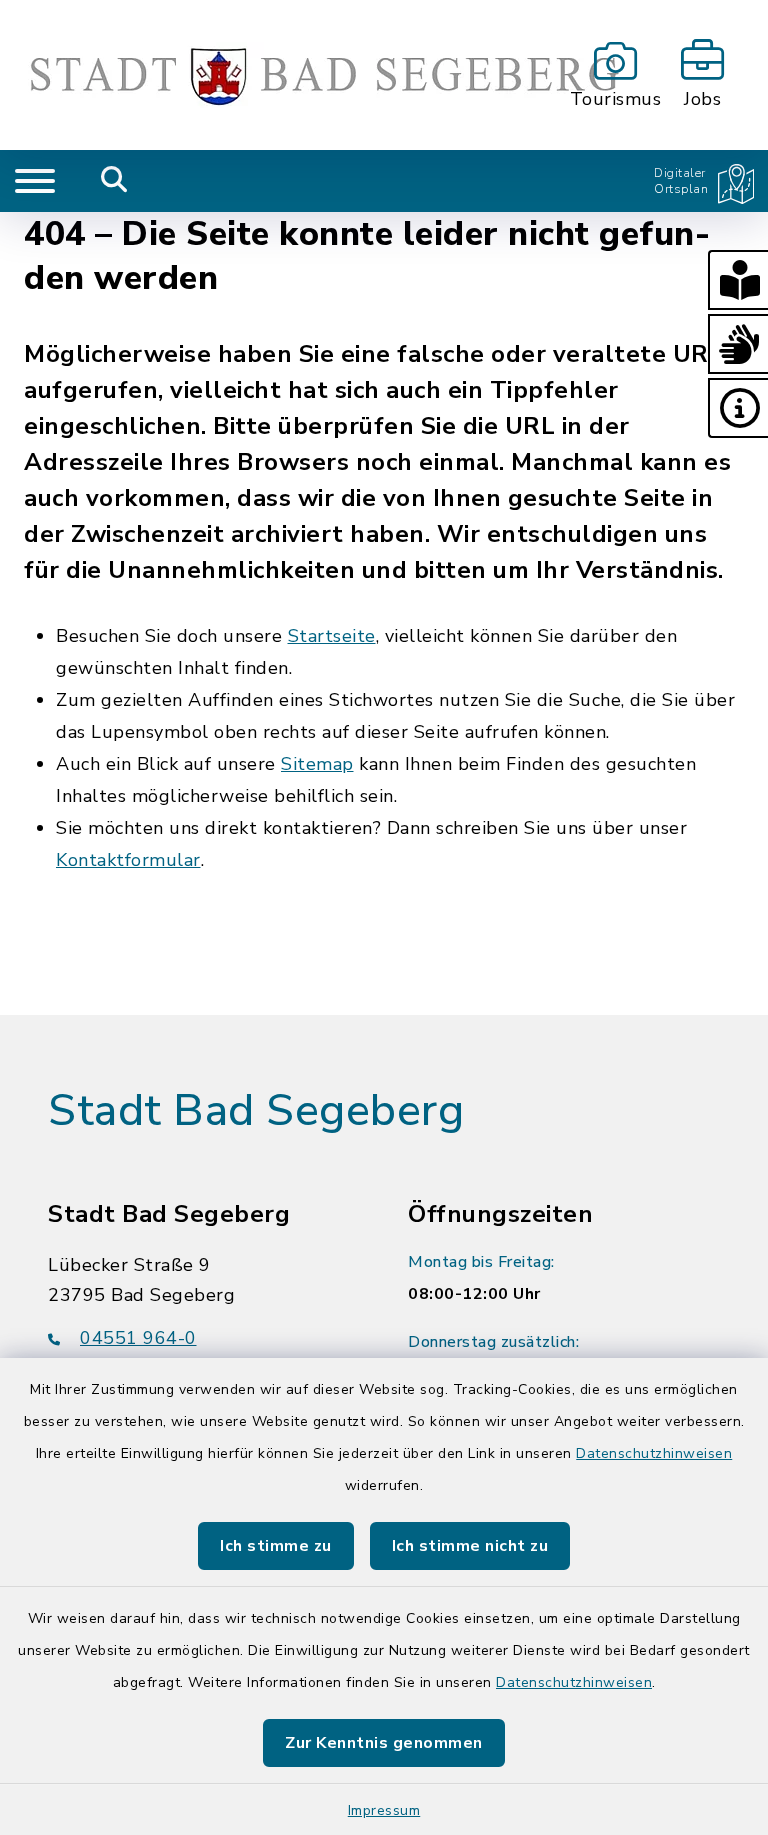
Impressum (384, 1810)
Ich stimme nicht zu (470, 1546)
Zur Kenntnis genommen (384, 1743)
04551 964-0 (138, 1338)
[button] (738, 280)
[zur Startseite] (288, 75)
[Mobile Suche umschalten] (114, 181)
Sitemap (317, 764)
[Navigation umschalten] (35, 181)
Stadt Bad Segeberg (256, 1111)
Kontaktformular (128, 860)
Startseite (332, 636)
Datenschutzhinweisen (654, 1453)
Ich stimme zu (276, 1546)
